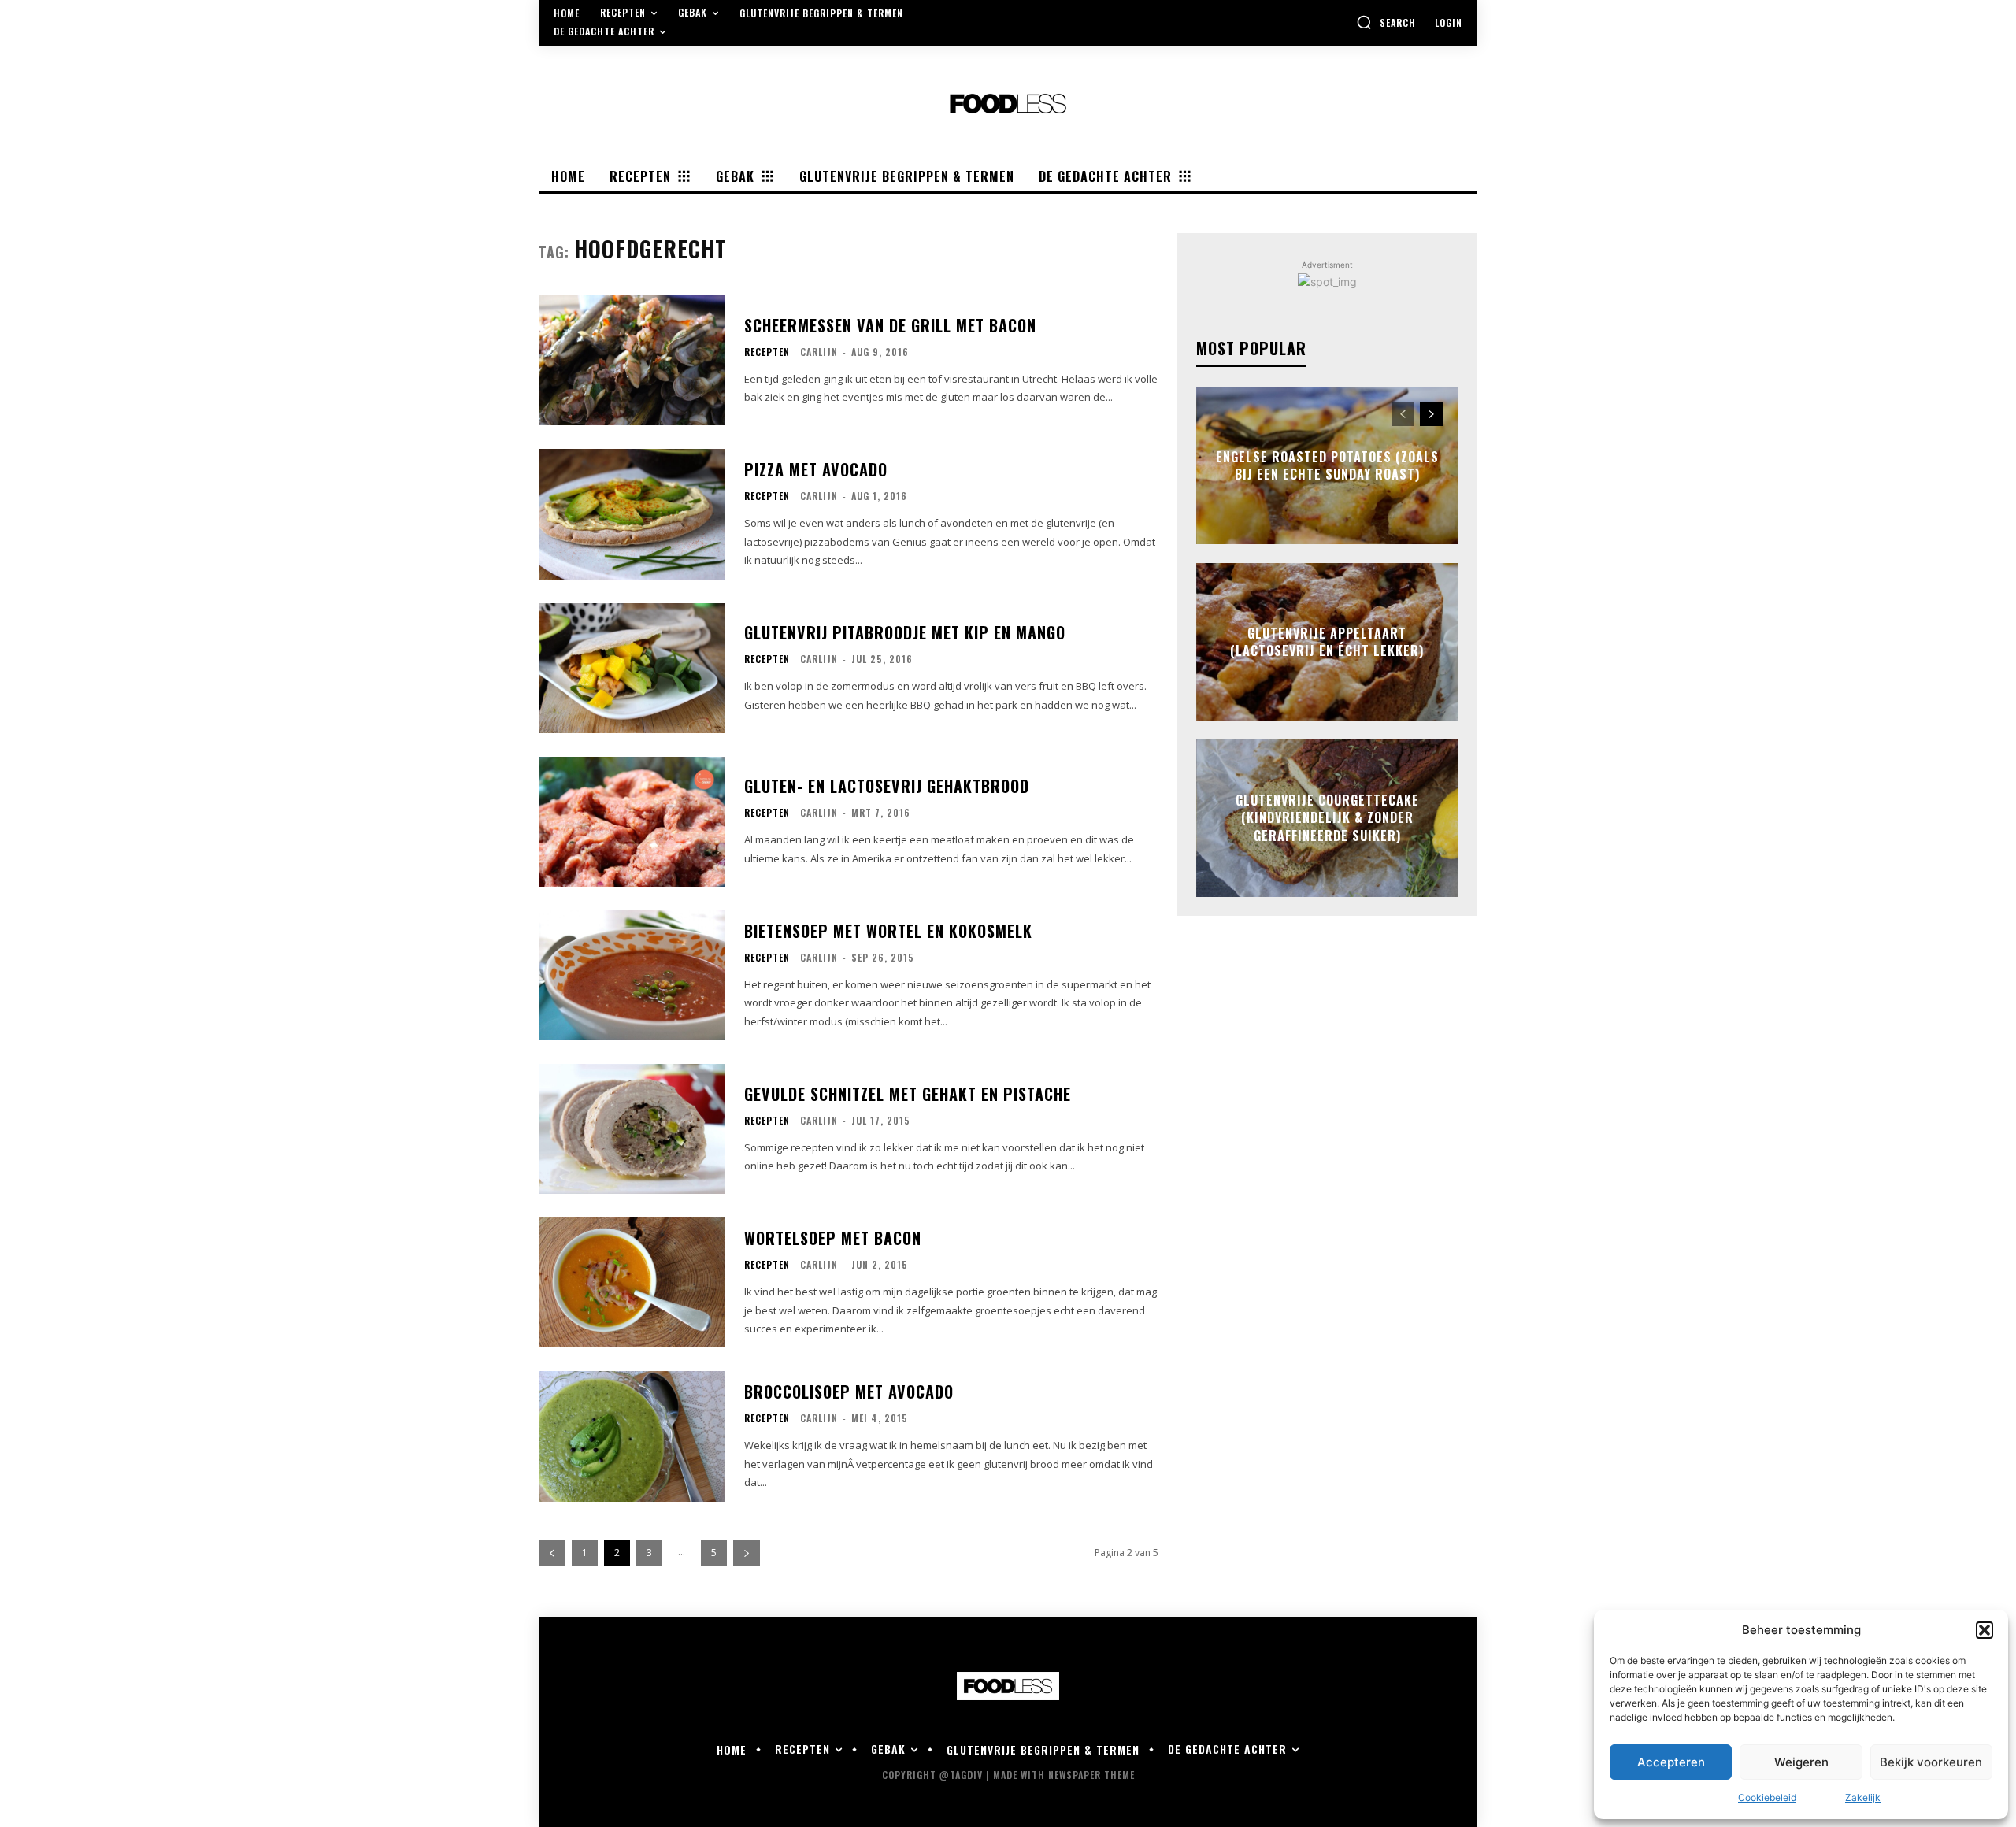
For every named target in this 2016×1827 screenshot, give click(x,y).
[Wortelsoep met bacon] (632, 1282)
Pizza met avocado (816, 469)
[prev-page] (552, 1553)
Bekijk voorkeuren (1931, 1762)
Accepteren (1671, 1762)
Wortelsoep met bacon (833, 1238)
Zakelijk (1863, 1797)
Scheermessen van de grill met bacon (890, 325)
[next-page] (747, 1553)
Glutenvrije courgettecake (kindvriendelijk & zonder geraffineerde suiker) (1327, 818)
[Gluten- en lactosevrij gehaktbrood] (632, 822)
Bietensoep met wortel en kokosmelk (888, 931)
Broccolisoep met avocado (849, 1392)
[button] (1984, 1630)
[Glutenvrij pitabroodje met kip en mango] (632, 668)
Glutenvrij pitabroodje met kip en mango (905, 632)
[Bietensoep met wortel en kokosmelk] (632, 975)
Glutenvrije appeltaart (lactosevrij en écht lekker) (1327, 642)
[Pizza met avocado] (632, 514)
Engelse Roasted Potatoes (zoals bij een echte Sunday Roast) (1327, 465)
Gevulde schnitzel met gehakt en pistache (908, 1094)
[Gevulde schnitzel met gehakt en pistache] (632, 1129)
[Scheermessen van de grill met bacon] (632, 360)
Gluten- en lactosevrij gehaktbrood (887, 786)
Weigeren (1801, 1762)
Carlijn (819, 352)
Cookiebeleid (1767, 1797)
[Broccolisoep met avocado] (632, 1436)
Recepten (767, 352)
